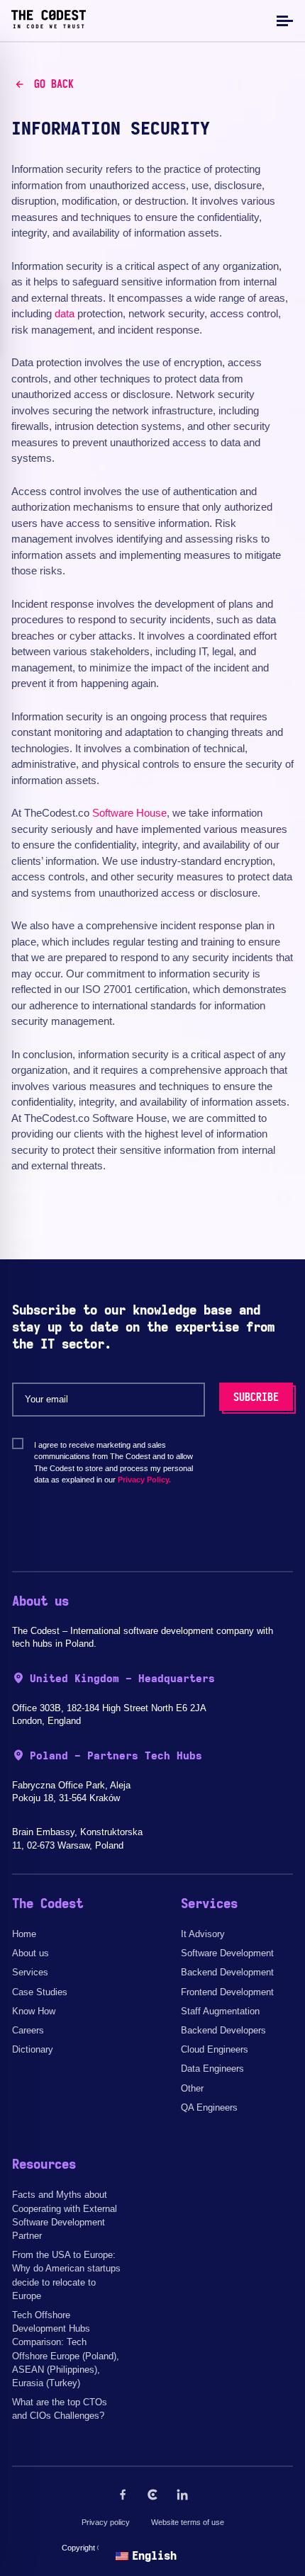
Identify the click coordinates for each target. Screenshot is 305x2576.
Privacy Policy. (144, 1480)
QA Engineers (209, 2107)
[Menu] (283, 20)
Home (24, 1934)
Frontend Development (227, 1992)
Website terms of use (188, 2522)
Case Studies (40, 1992)
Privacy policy (106, 2522)
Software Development (227, 1953)
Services (30, 1972)
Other (192, 2088)
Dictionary (33, 2049)
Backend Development (227, 1972)
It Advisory (203, 1934)
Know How (34, 2011)
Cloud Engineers (215, 2049)
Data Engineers (212, 2069)
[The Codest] (49, 25)
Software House (129, 813)
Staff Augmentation (220, 2011)
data (65, 313)
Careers (28, 2030)
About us (30, 1953)
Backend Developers (223, 2030)
